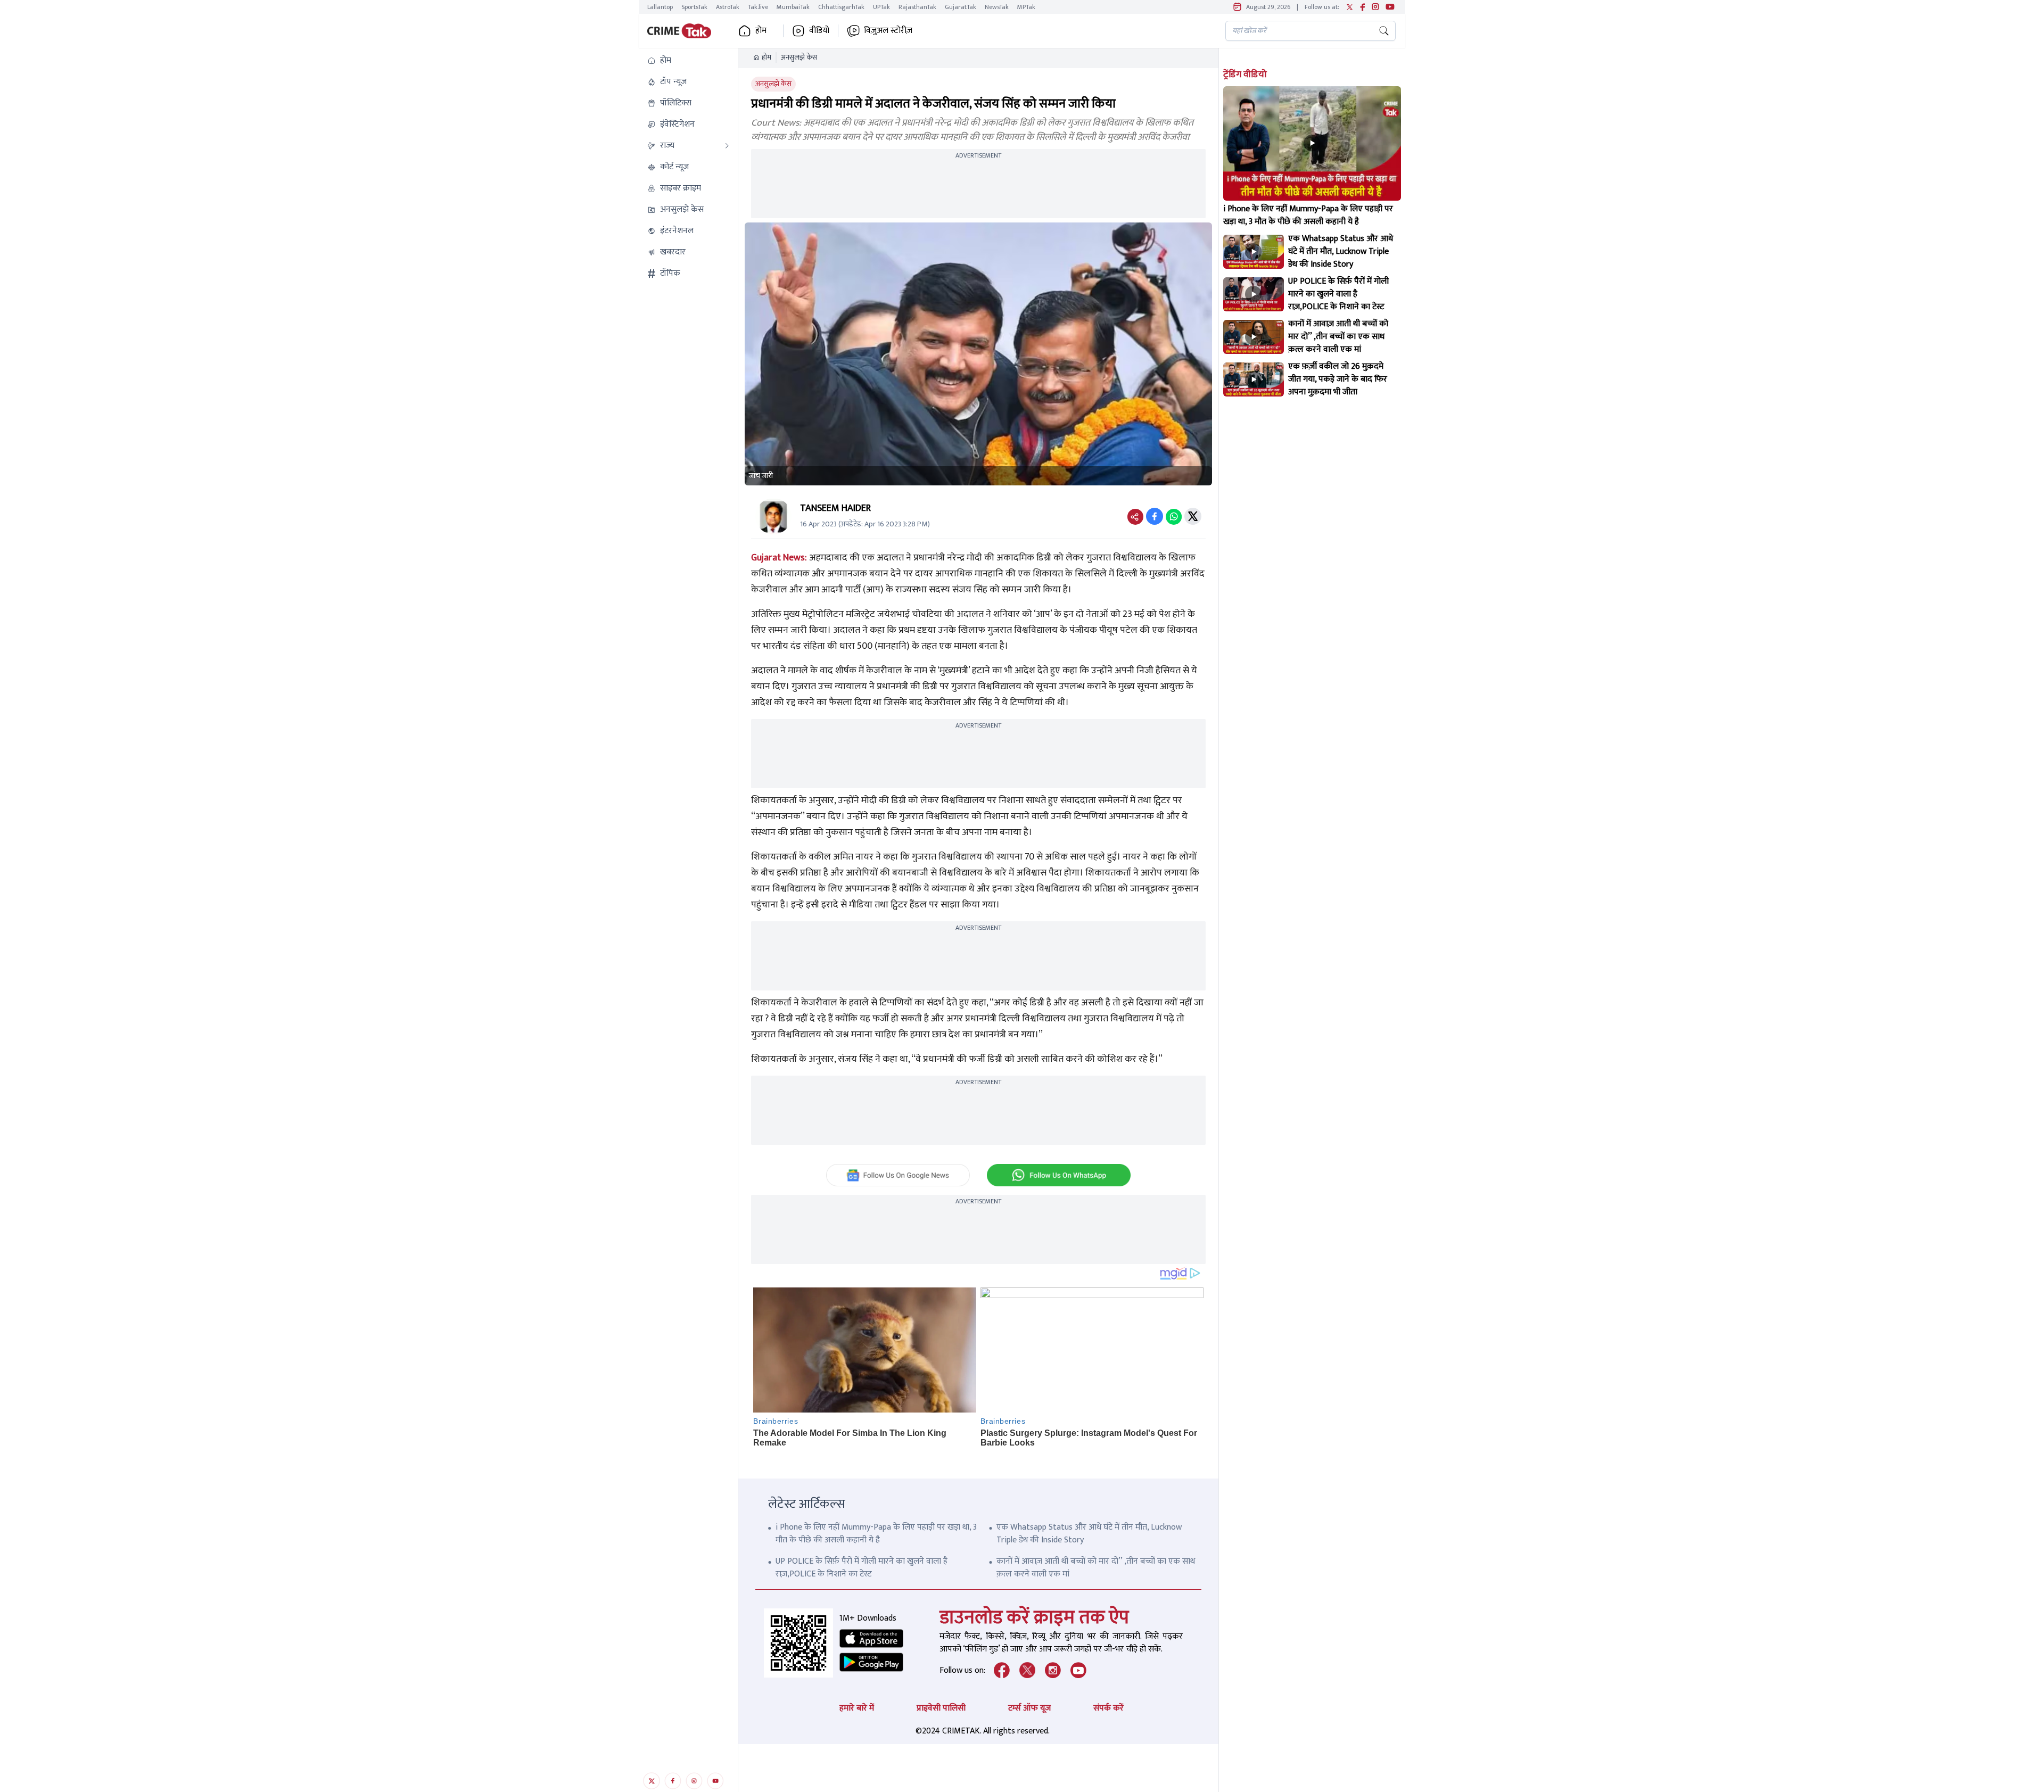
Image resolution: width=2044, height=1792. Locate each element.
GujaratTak (961, 7)
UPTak (881, 7)
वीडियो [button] (819, 31)
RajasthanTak (917, 7)
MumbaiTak (793, 7)
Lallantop (660, 7)
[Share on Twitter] (1193, 516)
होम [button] (761, 31)
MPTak (1026, 7)
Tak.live (758, 7)
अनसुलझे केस (799, 57)
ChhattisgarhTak (841, 7)
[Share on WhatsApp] (1174, 516)
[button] (688, 61)
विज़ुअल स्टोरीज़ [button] (888, 31)
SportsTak (694, 7)
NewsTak (997, 7)
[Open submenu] (727, 146)
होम (767, 57)
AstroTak (728, 7)
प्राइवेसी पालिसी (941, 1708)
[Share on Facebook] (1155, 516)
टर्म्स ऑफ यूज (1029, 1708)
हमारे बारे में (857, 1708)
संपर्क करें (1108, 1708)
